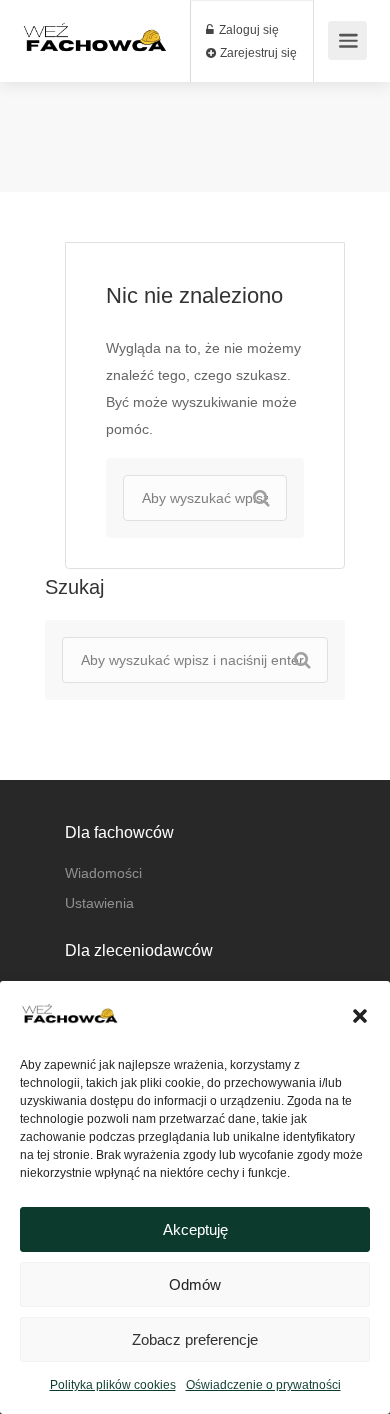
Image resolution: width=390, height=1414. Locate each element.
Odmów (195, 1284)
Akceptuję (195, 1229)
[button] (360, 1016)
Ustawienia (99, 903)
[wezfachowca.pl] (95, 54)
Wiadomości (103, 873)
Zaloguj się (247, 30)
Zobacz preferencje (195, 1339)
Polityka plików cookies (113, 1385)
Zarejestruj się (257, 53)
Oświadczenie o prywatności (263, 1385)
